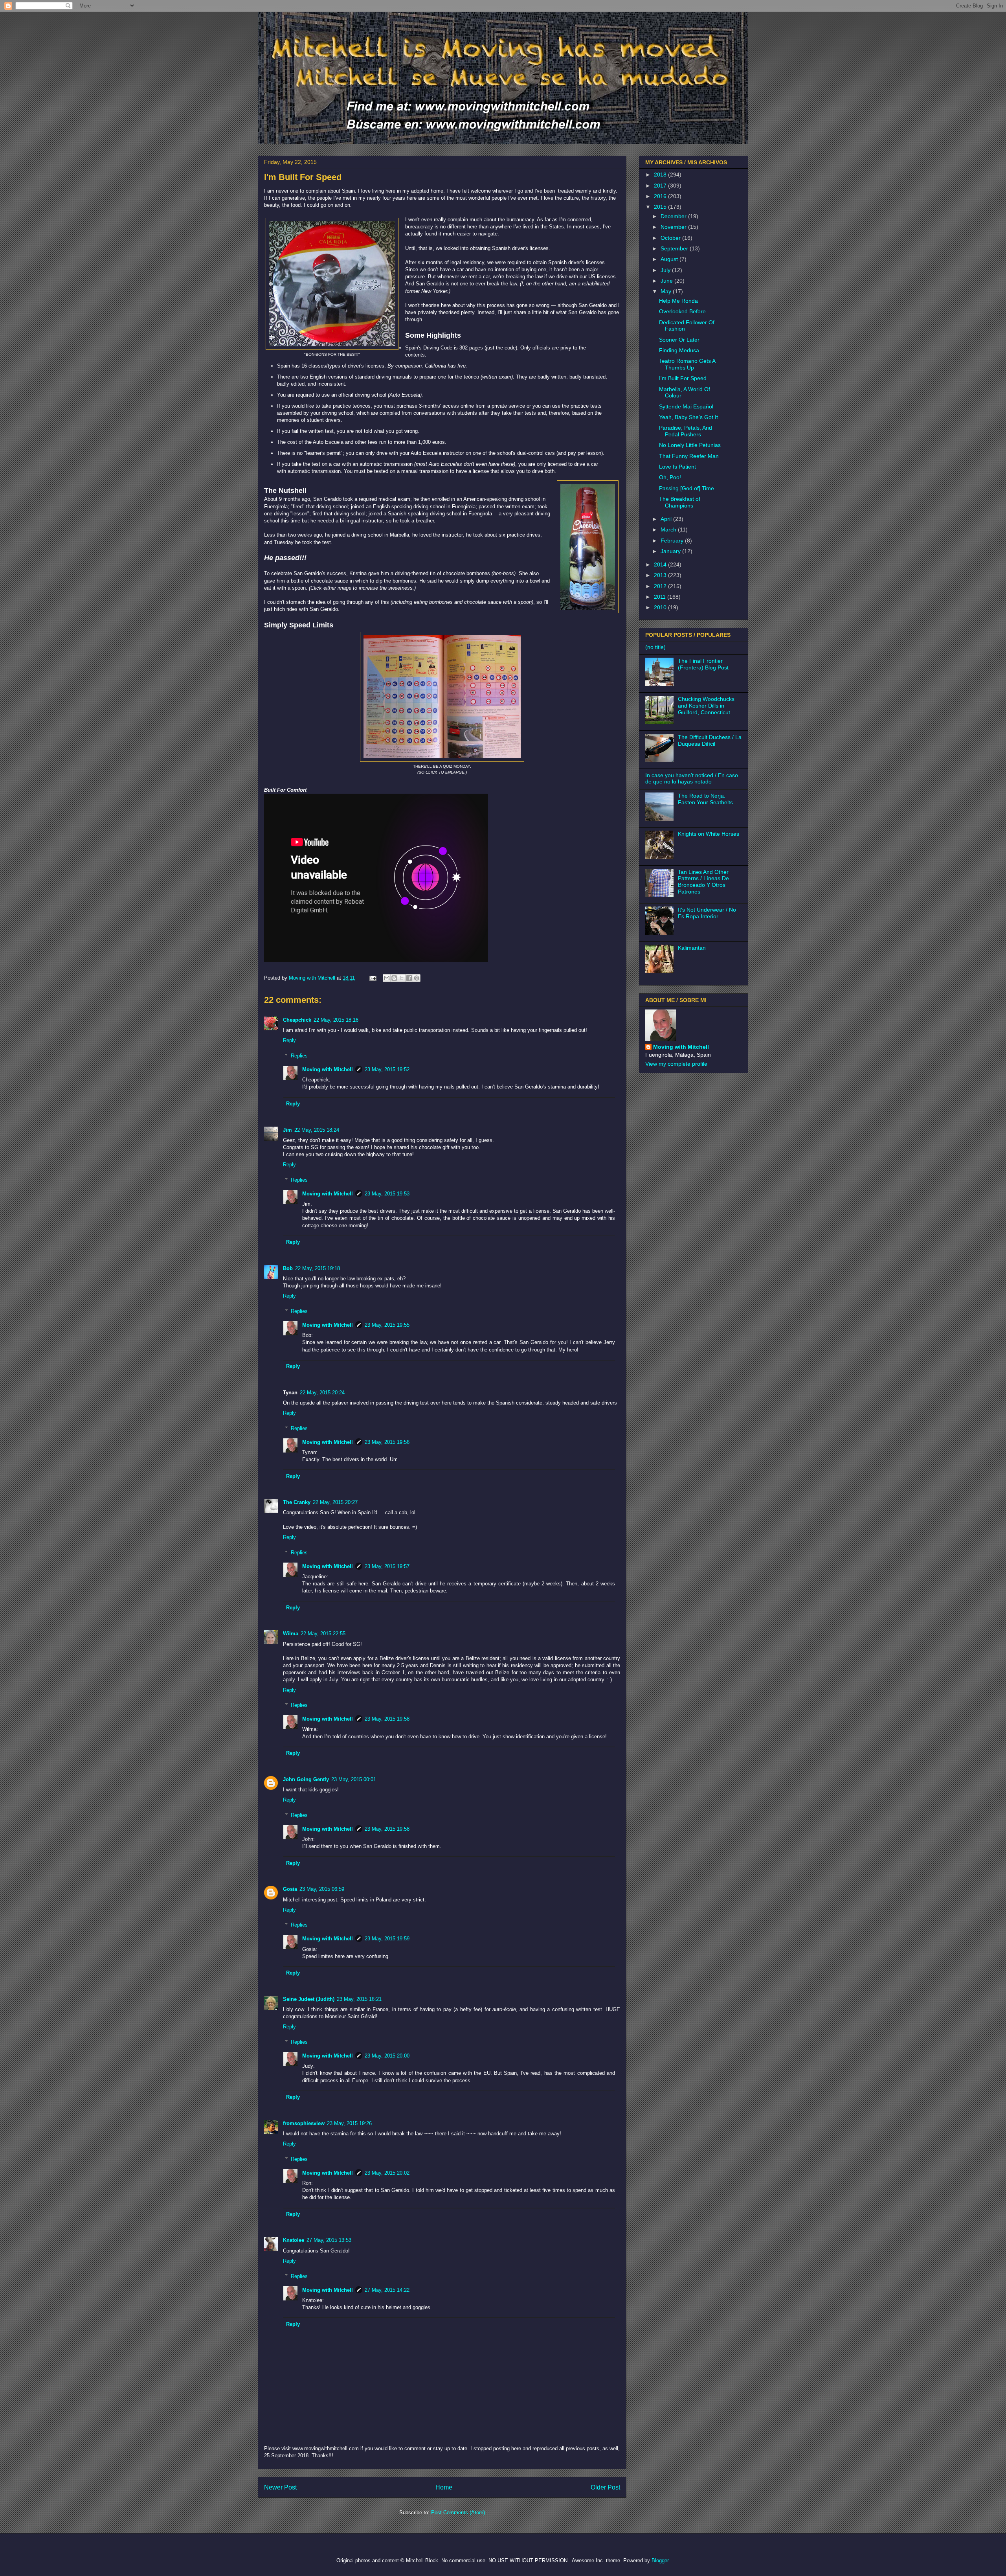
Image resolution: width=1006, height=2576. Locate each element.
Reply (289, 1040)
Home (444, 2487)
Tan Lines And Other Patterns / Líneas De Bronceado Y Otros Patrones (703, 882)
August (670, 259)
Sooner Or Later (679, 340)
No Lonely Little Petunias (690, 445)
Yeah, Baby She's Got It (688, 417)
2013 (661, 575)
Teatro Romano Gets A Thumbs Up (687, 364)
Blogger (660, 2560)
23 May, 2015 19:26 (349, 2123)
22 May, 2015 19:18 (318, 1268)
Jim (287, 1130)
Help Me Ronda (678, 301)
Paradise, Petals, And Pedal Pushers (686, 431)
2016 (661, 196)
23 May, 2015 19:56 (387, 1442)
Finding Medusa (679, 350)
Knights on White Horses (709, 834)
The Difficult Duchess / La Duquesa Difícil (710, 740)
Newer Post (280, 2487)
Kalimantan (692, 948)
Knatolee (294, 2240)
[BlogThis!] (394, 978)
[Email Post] (372, 978)
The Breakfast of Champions (680, 502)
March (669, 530)
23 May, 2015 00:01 (354, 1779)
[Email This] (387, 978)
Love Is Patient (677, 467)
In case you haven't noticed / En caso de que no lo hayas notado (692, 779)
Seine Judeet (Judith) (309, 1999)
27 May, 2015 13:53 (329, 2240)
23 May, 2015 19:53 (387, 1194)
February (673, 541)
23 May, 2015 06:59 (322, 1889)
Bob (288, 1268)
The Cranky (297, 1502)
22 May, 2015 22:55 (323, 1634)
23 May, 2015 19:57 (387, 1566)
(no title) (655, 647)
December (674, 216)
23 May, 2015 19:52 (387, 1069)
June (667, 281)
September (675, 248)
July (666, 270)
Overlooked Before (682, 311)
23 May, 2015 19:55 (387, 1325)
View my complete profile (676, 1064)
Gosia (290, 1889)
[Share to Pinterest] (417, 978)
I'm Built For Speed (683, 378)
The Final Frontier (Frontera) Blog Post (703, 664)
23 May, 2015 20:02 (387, 2173)
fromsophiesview (304, 2123)
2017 (661, 186)
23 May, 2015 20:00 (387, 2056)
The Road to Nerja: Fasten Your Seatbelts (705, 799)
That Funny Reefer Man (689, 456)
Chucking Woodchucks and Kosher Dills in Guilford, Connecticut (706, 706)
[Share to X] (402, 978)
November (674, 227)
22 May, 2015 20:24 (322, 1393)
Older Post (605, 2487)
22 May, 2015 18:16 (336, 1020)
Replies (299, 1056)
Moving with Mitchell (328, 1069)
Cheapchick (297, 1020)
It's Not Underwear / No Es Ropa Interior (707, 913)
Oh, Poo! (670, 477)
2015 (661, 207)
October (671, 238)
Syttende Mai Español (686, 406)
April (667, 519)
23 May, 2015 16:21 (359, 1999)
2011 (661, 597)
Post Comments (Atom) (458, 2513)
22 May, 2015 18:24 (317, 1130)
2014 (661, 564)
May (667, 291)
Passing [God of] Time (687, 488)
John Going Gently (306, 1779)
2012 (661, 586)
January (671, 551)
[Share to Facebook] (409, 978)
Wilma (291, 1634)
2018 (661, 175)
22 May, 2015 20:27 (335, 1502)
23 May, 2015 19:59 (387, 1939)
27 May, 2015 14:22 (387, 2290)
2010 (661, 607)
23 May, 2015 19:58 (387, 1719)
